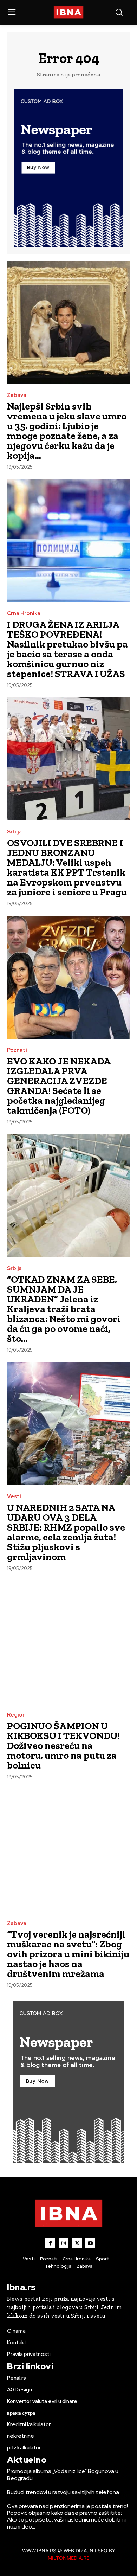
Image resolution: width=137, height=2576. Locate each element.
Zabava (17, 395)
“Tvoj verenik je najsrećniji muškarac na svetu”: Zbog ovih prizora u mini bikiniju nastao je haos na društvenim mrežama (68, 1954)
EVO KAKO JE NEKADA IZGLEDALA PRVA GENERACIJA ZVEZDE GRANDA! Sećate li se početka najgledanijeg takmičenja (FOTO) (59, 1086)
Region (16, 1715)
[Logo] (69, 12)
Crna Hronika (24, 614)
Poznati (17, 1050)
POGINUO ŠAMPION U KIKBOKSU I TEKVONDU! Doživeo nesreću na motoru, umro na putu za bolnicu (63, 1746)
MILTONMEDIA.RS (69, 2558)
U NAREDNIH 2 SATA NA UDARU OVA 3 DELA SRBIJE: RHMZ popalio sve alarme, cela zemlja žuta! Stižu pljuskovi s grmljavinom (66, 1532)
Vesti (14, 1497)
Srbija (14, 832)
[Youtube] (90, 2243)
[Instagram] (64, 2243)
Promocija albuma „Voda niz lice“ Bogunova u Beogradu (63, 2474)
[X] (77, 2243)
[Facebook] (50, 2243)
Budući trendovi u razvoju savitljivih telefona (63, 2492)
